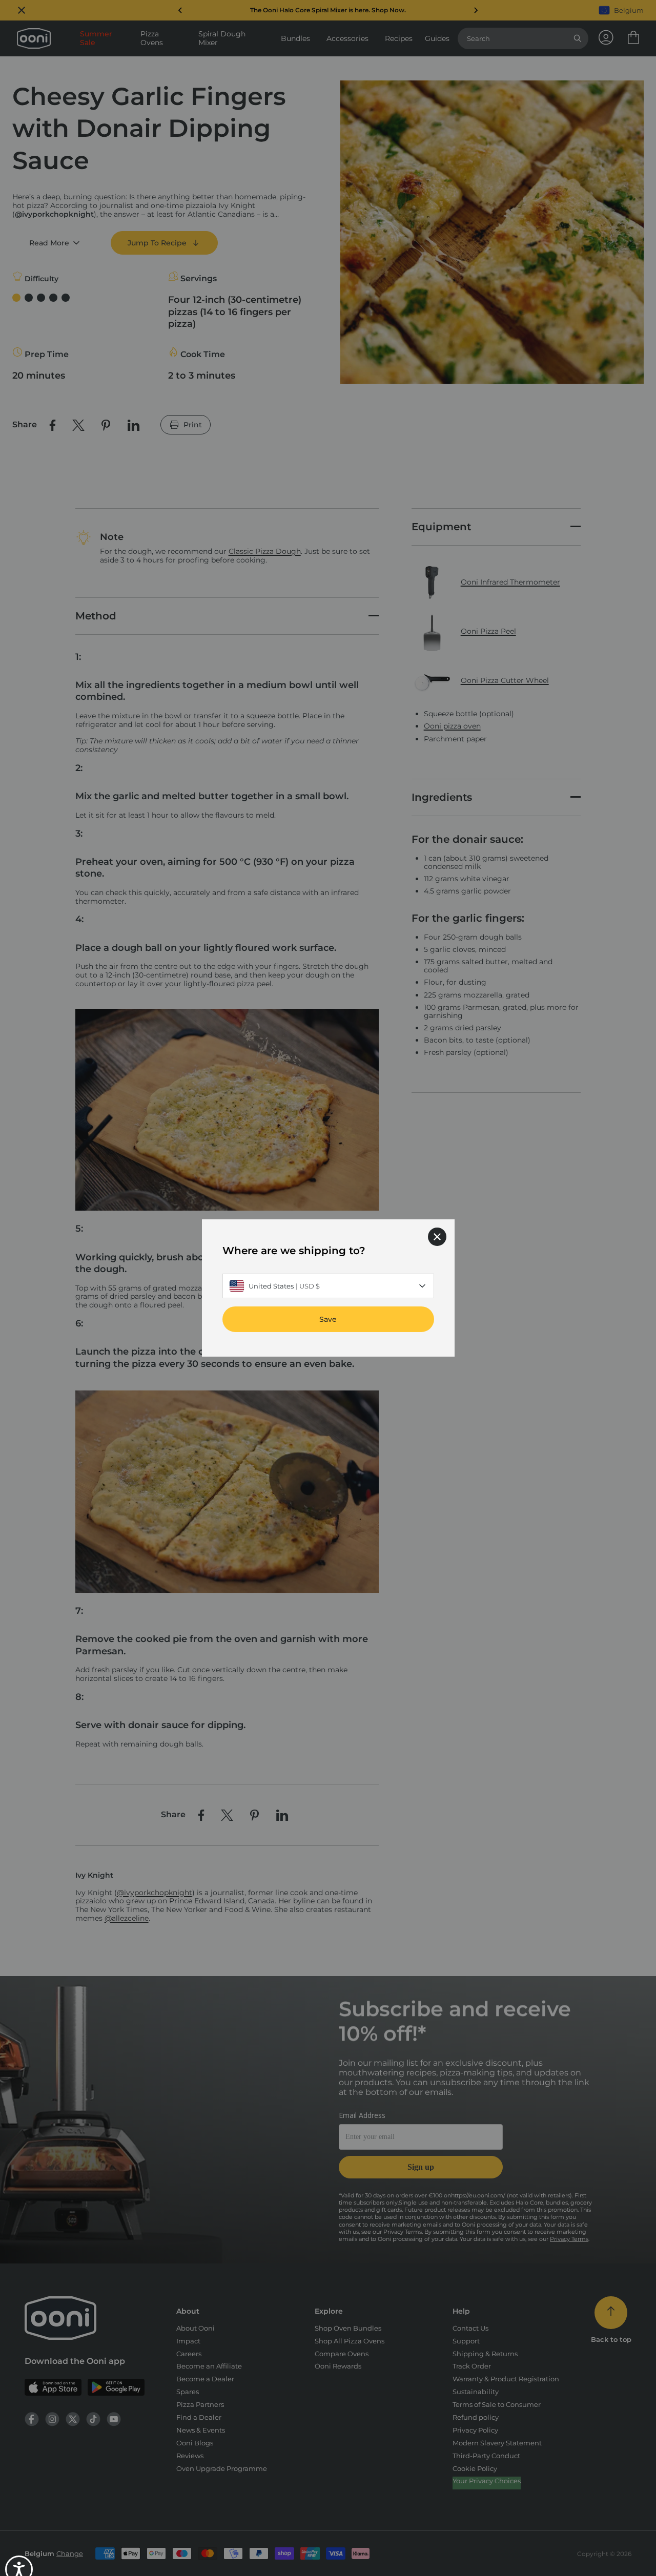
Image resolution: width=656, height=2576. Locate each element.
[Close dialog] (437, 1237)
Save (328, 1319)
